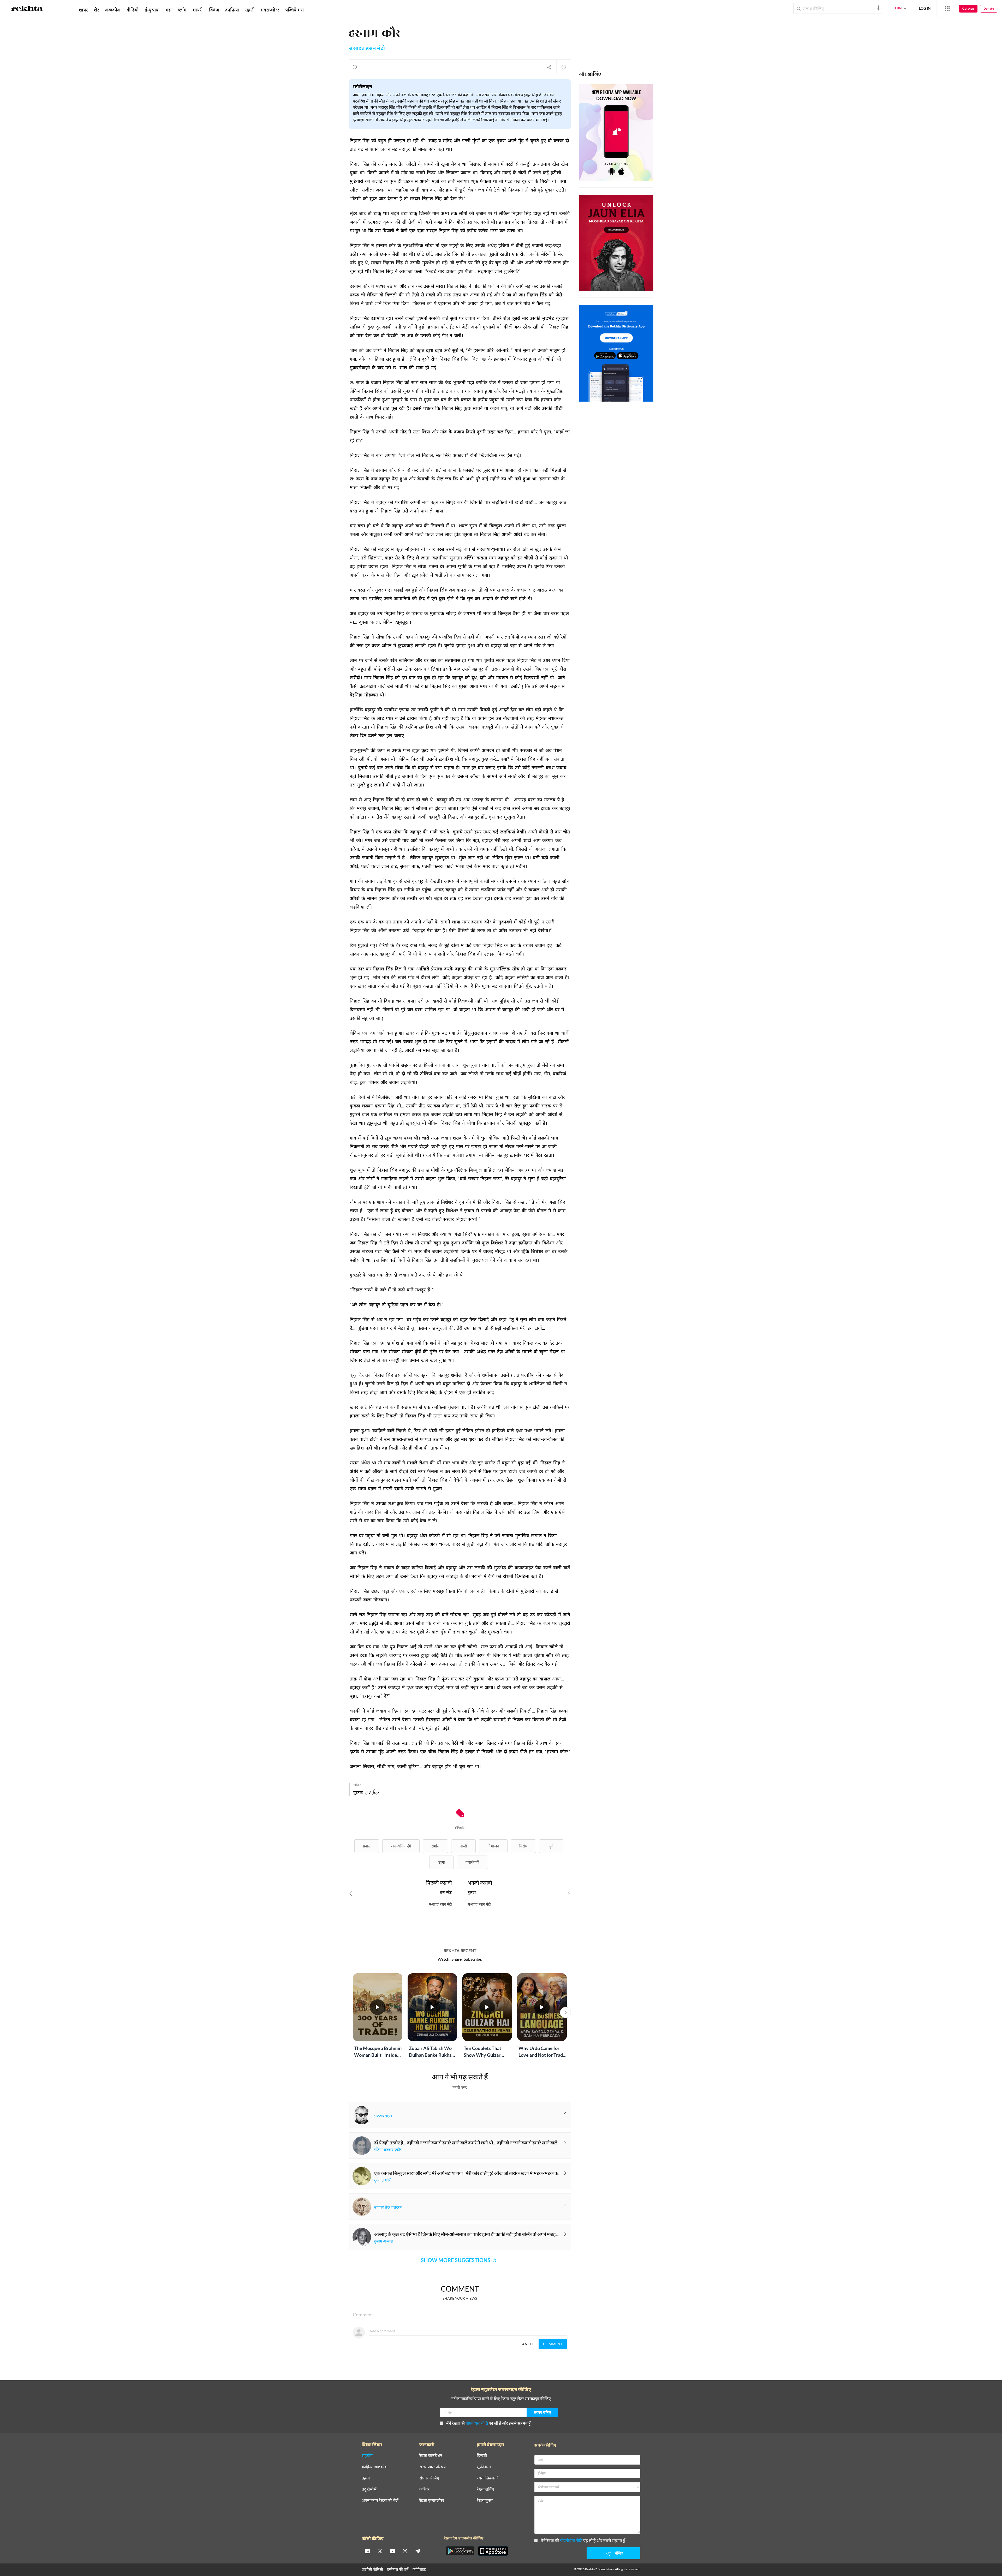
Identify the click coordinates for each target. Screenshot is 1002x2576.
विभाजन (493, 1846)
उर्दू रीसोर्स (369, 2489)
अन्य (314, 10)
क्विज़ (214, 10)
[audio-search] (879, 8)
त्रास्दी (463, 1846)
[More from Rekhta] (947, 9)
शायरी (198, 10)
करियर (424, 2489)
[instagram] (405, 2551)
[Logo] (27, 9)
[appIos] (493, 2551)
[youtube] (392, 2551)
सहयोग (367, 2456)
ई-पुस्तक (152, 10)
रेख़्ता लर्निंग (485, 2489)
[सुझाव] (355, 67)
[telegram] (417, 2551)
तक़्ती (250, 10)
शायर (83, 10)
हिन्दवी (482, 2456)
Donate (989, 8)
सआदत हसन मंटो (367, 49)
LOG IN (925, 8)
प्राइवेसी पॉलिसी (372, 2569)
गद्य (169, 10)
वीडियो (133, 10)
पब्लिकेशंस (294, 10)
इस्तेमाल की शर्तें (398, 2569)
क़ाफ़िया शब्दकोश (375, 2467)
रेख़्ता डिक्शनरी (488, 2478)
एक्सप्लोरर (270, 10)
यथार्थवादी (472, 1862)
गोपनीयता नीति (477, 2423)
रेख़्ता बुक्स (485, 2500)
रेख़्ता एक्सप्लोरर (432, 2500)
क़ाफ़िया (232, 10)
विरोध (523, 1846)
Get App (968, 8)
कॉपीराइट (419, 2569)
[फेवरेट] (564, 67)
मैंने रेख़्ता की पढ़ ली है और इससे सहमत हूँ (488, 2423)
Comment (553, 2344)
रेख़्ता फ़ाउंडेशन (431, 2456)
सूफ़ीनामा (484, 2467)
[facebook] (367, 2551)
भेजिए (619, 2553)
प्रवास (367, 1846)
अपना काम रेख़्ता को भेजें (380, 2500)
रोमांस (435, 1846)
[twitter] (380, 2551)
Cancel (527, 2344)
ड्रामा (442, 1862)
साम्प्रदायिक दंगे (401, 1846)
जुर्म (551, 1846)
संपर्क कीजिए (429, 2478)
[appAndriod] (460, 2551)
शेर (96, 10)
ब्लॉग (182, 10)
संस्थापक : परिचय (433, 2467)
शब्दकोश (113, 10)
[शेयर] (549, 67)
